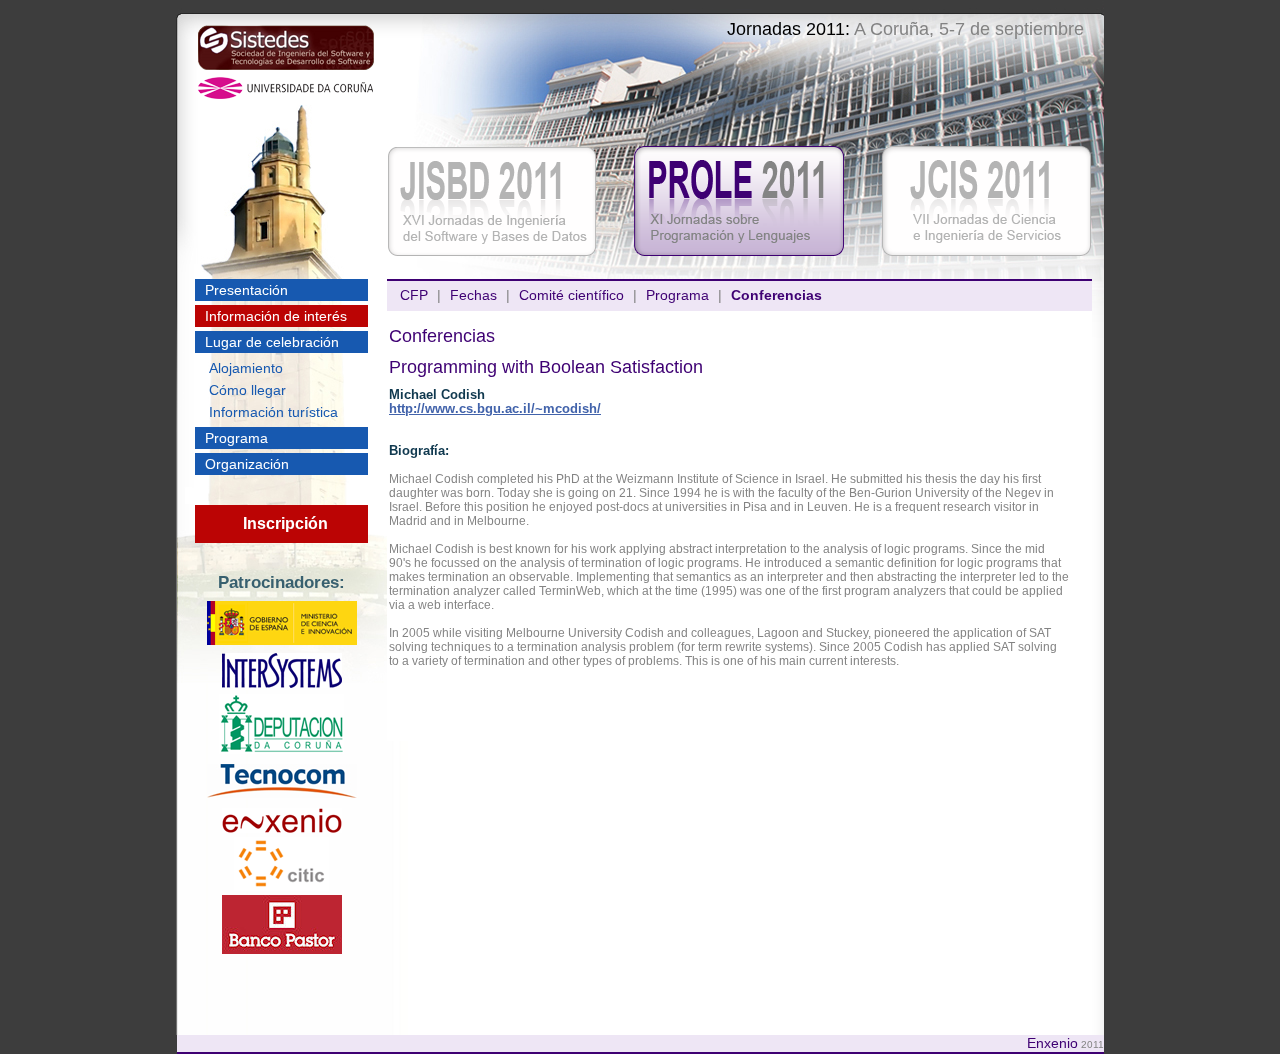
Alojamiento (246, 368)
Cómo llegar (247, 390)
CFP (414, 295)
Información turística (273, 412)
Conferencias (776, 295)
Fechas (473, 295)
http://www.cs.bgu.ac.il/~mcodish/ (495, 409)
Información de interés (276, 316)
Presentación (246, 290)
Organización (247, 464)
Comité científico (571, 295)
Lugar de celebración (272, 342)
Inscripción (285, 523)
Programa (236, 438)
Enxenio (1052, 1043)
